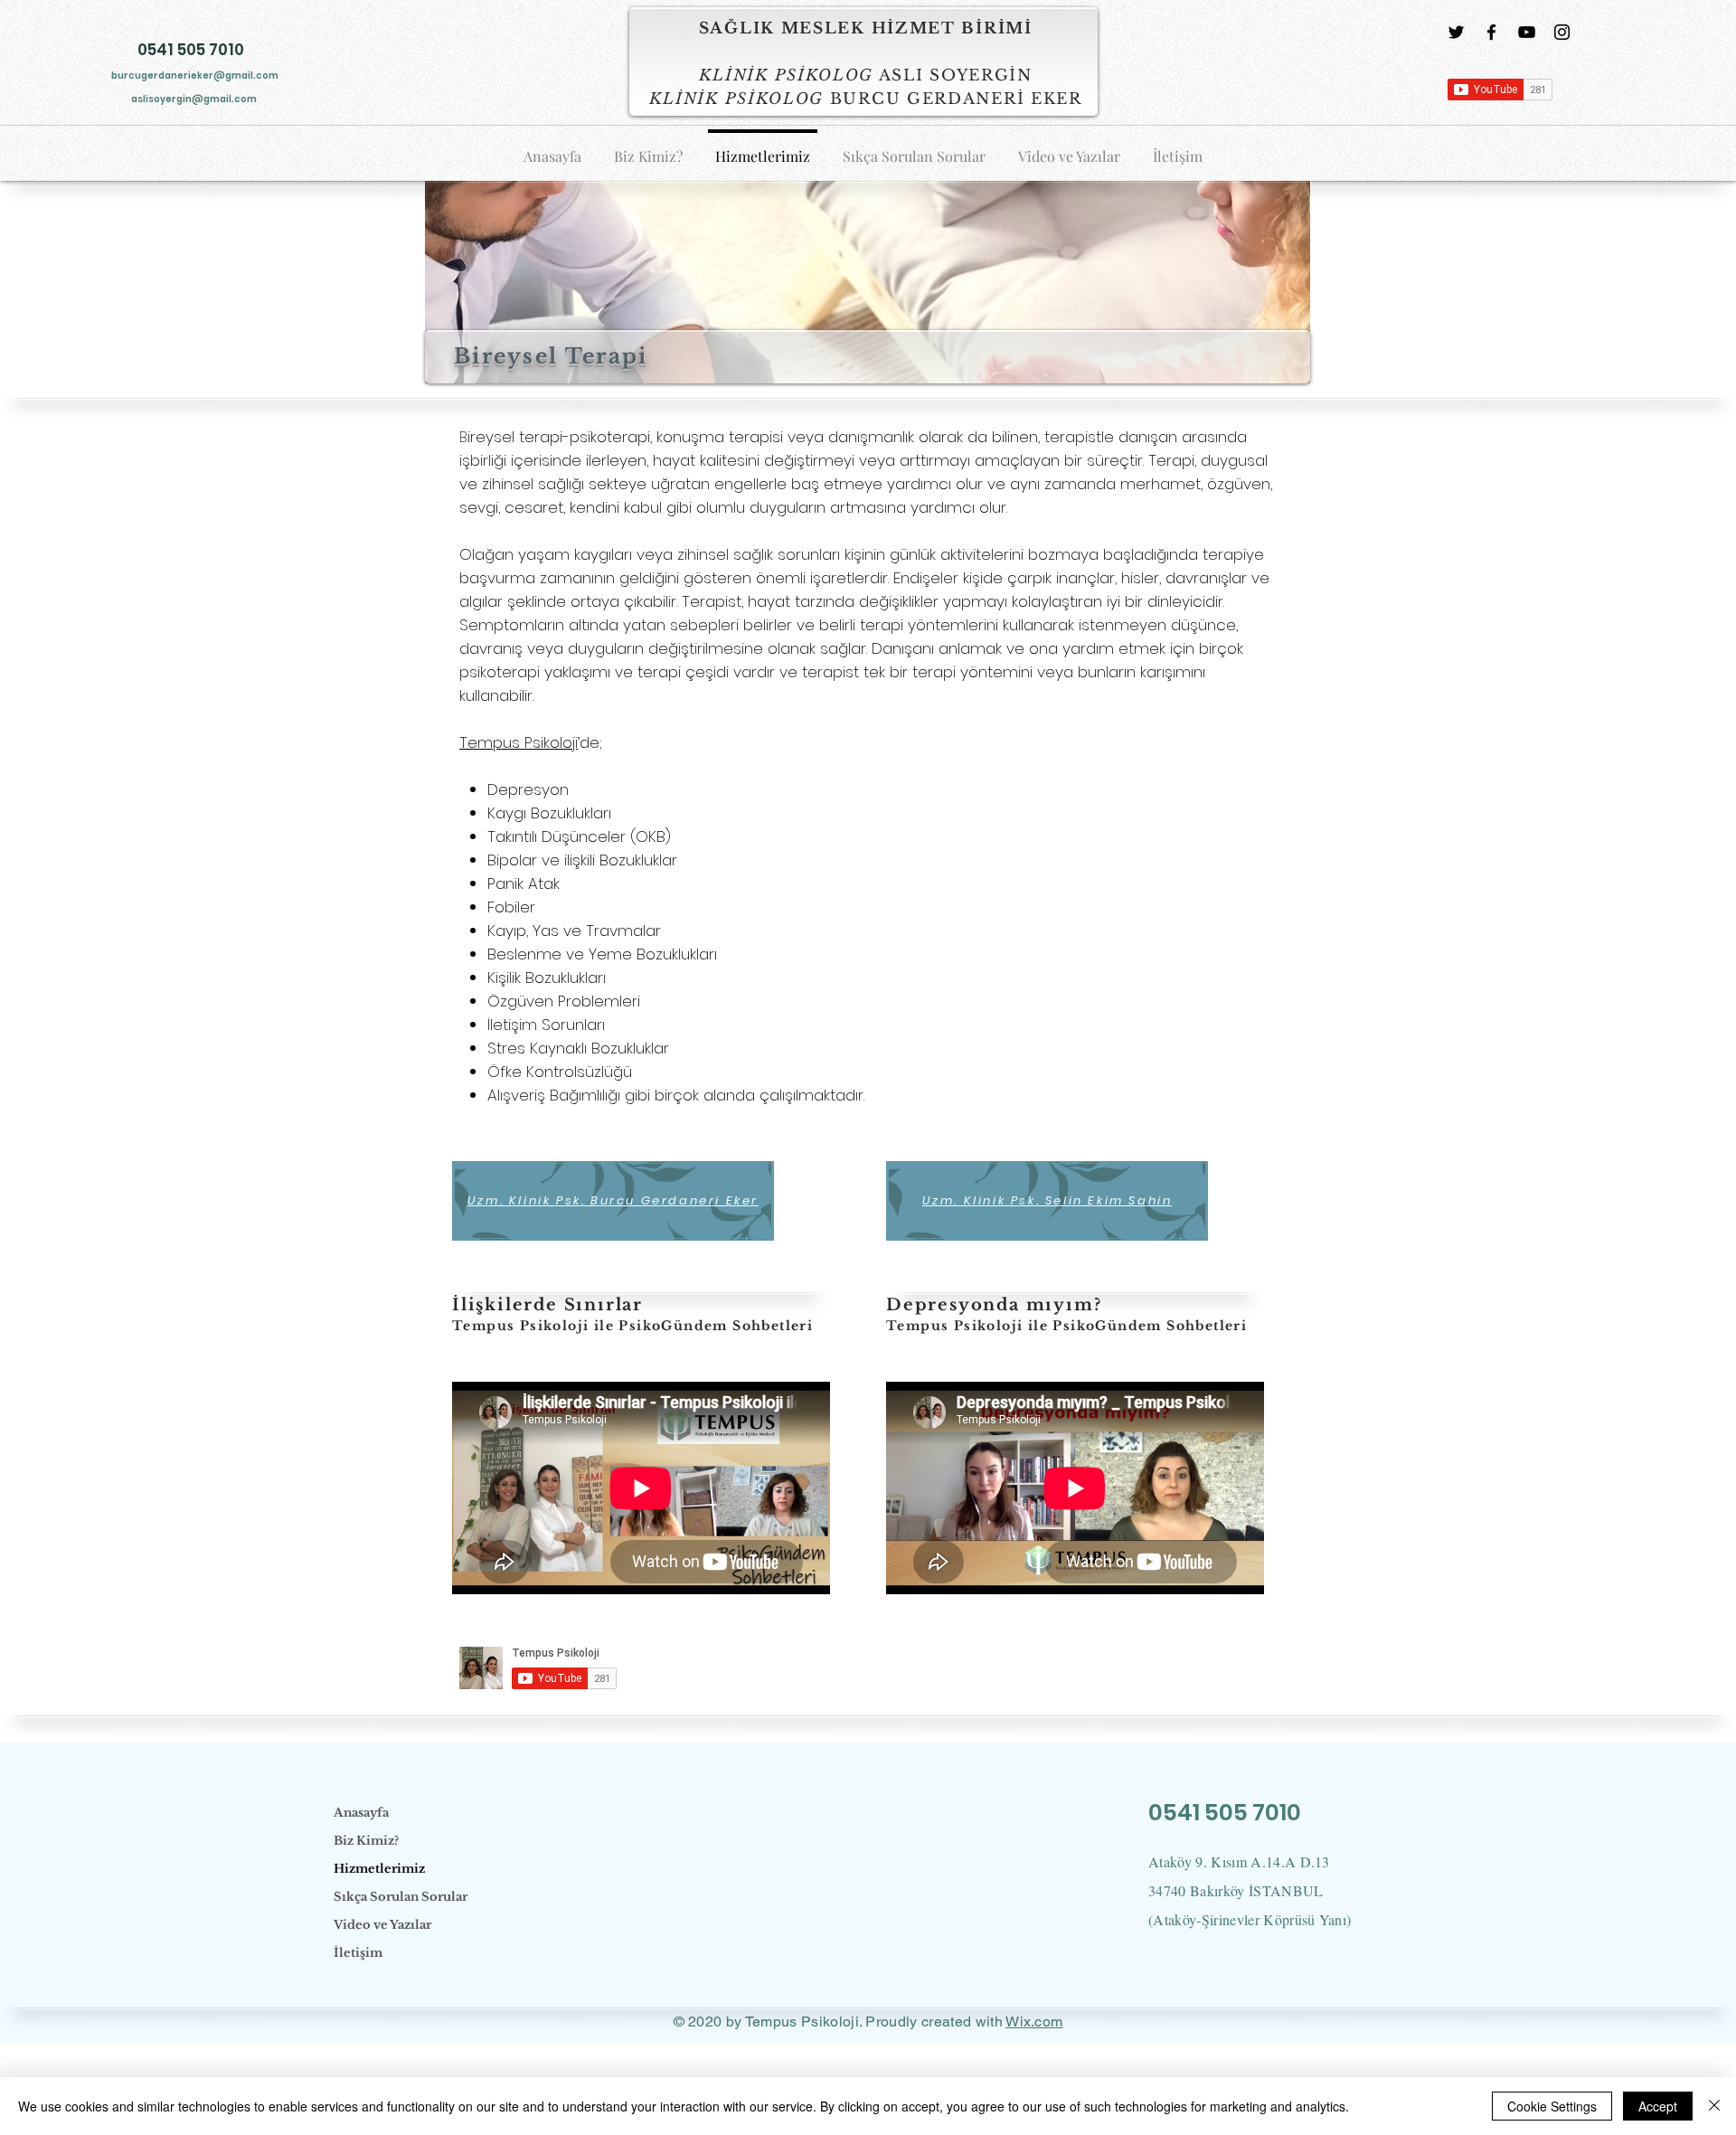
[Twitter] (1456, 32)
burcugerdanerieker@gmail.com (195, 76)
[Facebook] (1491, 32)
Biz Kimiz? (366, 1841)
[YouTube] (1527, 32)
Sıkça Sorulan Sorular (401, 1897)
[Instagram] (1562, 32)
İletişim (358, 1953)
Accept (1658, 2106)
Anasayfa (361, 1813)
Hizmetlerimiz (379, 1869)
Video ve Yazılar (382, 1925)
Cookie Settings (1552, 2106)
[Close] (1714, 2106)
